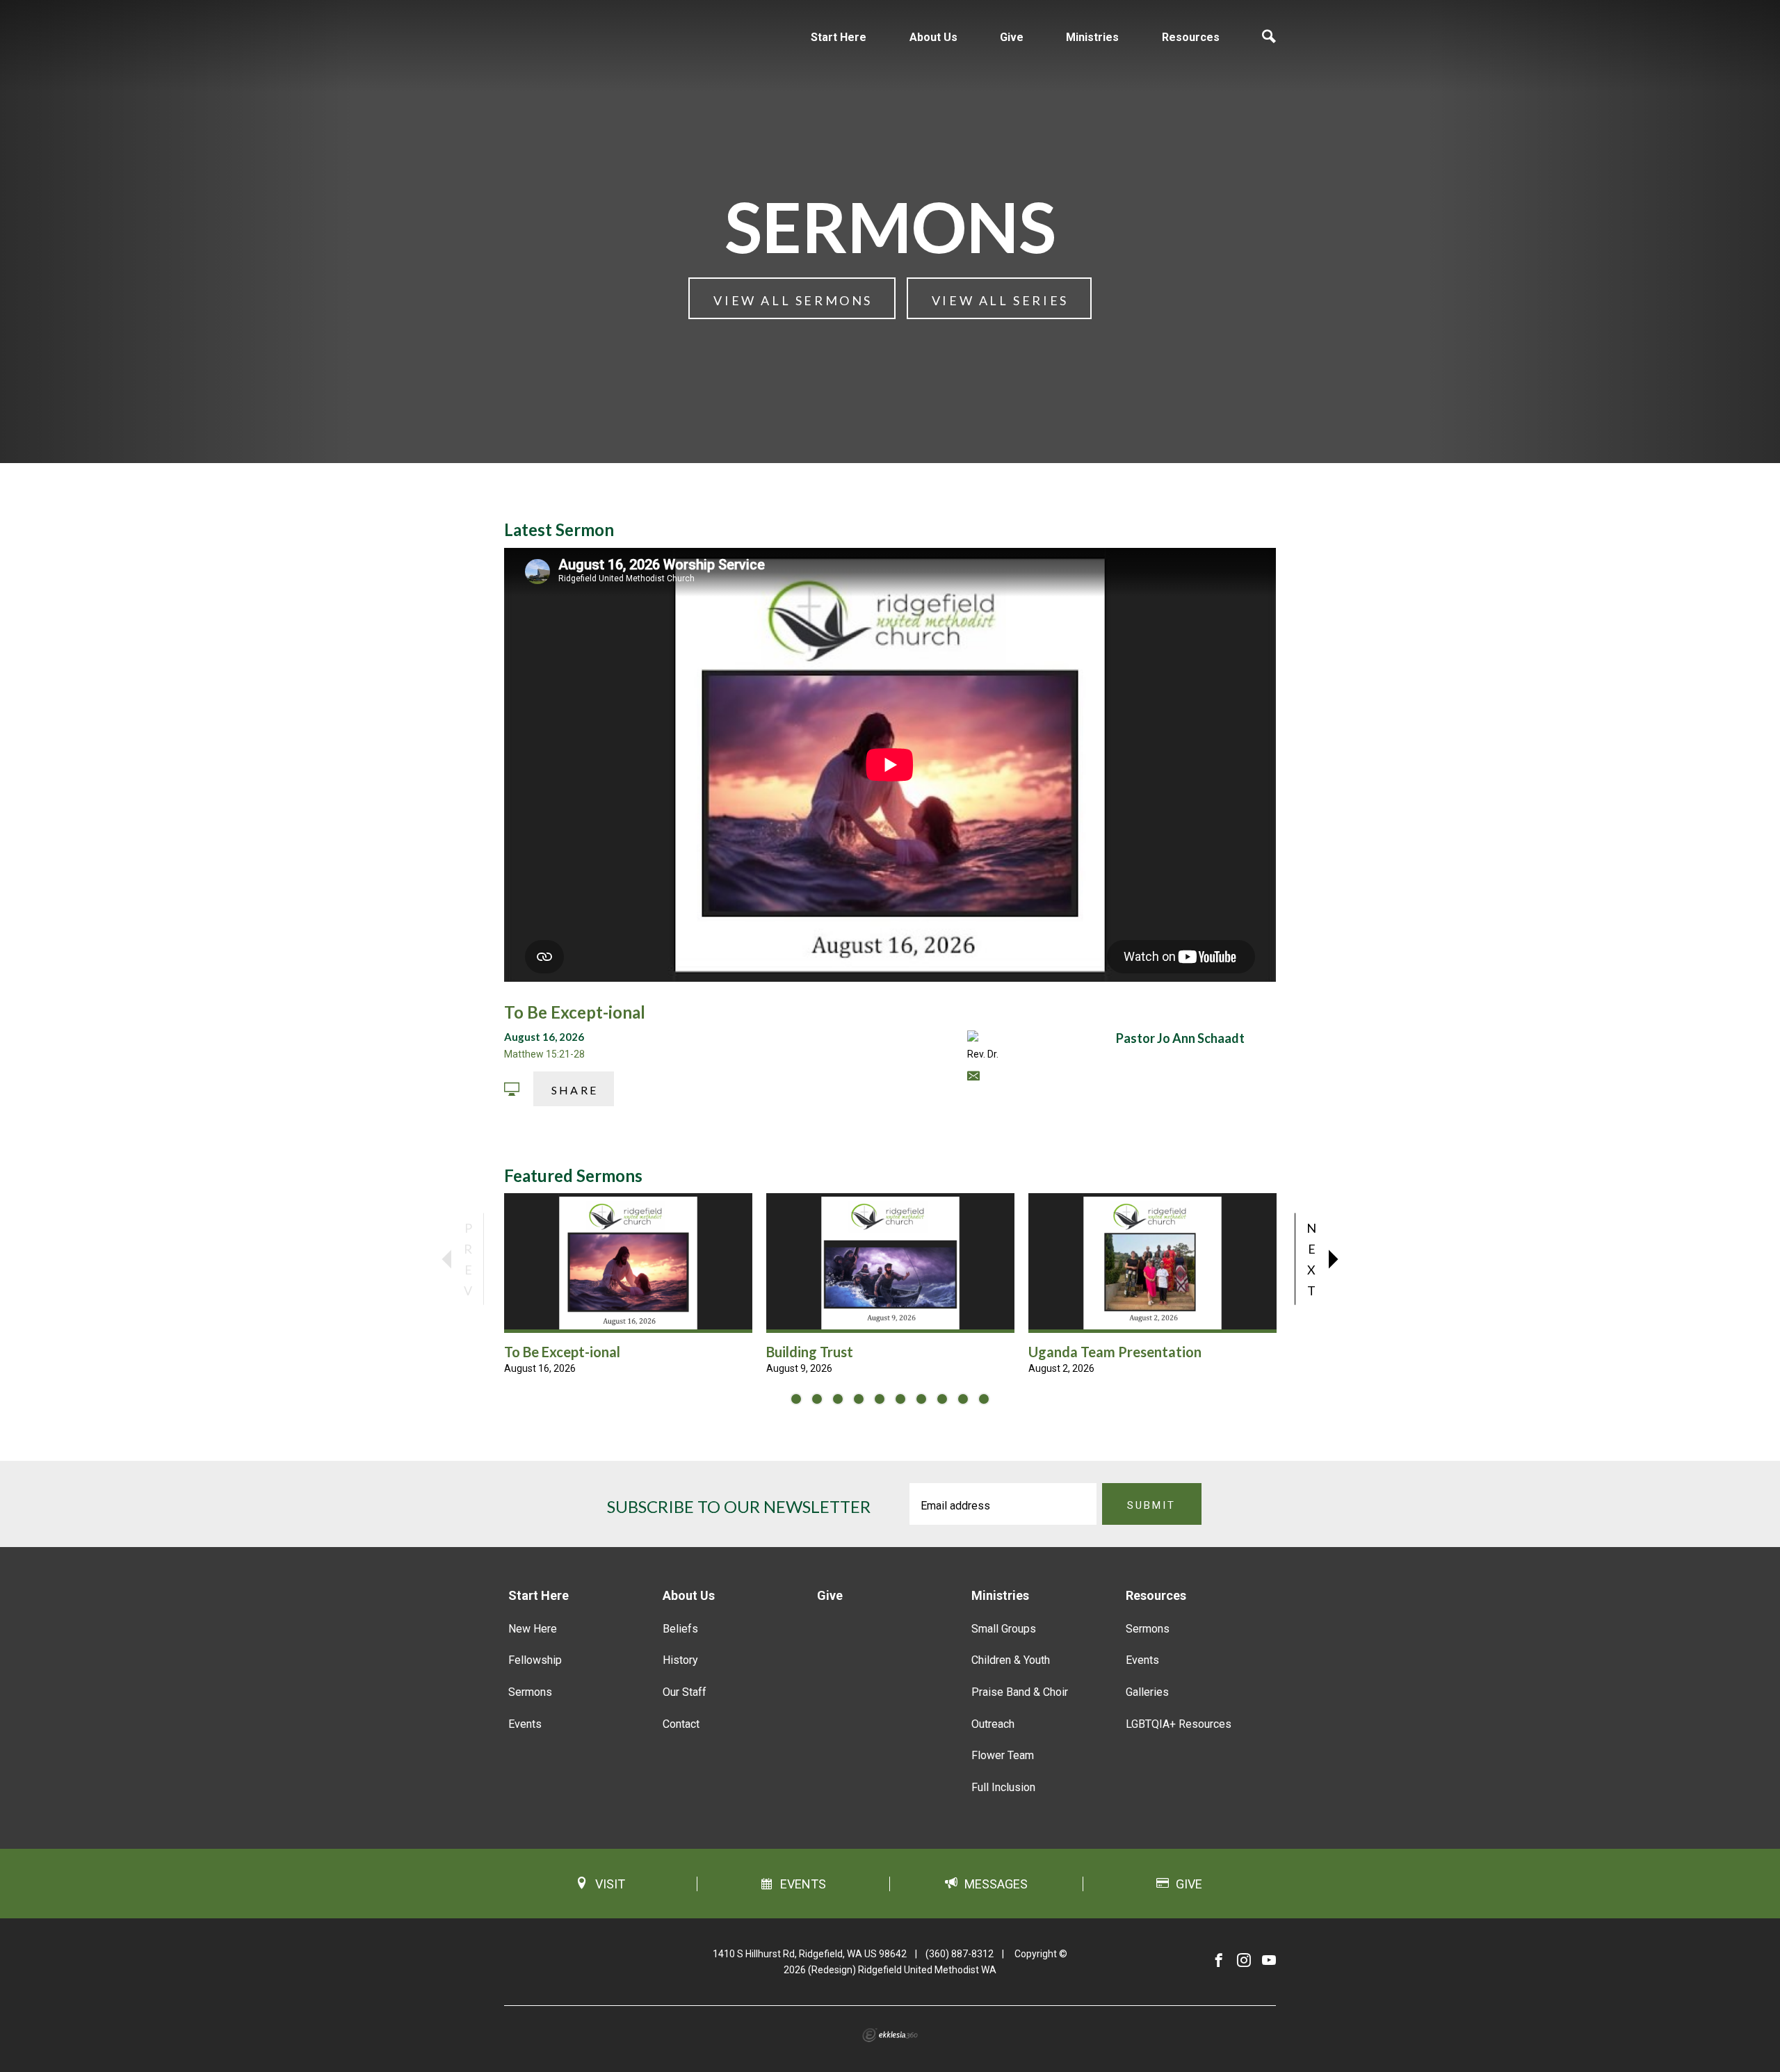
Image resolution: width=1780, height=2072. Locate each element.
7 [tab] (921, 1399)
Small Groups (1004, 1629)
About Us (933, 37)
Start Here (839, 37)
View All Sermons (793, 300)
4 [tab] (859, 1399)
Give (1012, 37)
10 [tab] (984, 1399)
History (680, 1660)
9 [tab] (963, 1399)
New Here (533, 1629)
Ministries (1092, 37)
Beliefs (680, 1629)
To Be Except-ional (575, 1012)
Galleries (1147, 1692)
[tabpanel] (628, 1285)
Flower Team (1003, 1755)
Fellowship (535, 1660)
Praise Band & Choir (1020, 1692)
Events (525, 1724)
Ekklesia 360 (890, 2035)
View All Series (1000, 300)
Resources (1191, 37)
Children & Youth (1011, 1660)
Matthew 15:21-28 (544, 1054)
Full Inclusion (1003, 1787)
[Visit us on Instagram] (1244, 1961)
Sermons (530, 1692)
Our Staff (685, 1692)
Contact (681, 1724)
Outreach (993, 1724)
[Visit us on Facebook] (1219, 1961)
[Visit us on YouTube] (1269, 1961)
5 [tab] (880, 1399)
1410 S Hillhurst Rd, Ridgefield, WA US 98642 (810, 1954)
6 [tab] (900, 1399)
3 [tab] (838, 1399)
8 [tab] (942, 1399)
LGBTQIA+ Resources (1179, 1724)
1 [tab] (796, 1399)
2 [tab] (817, 1399)
